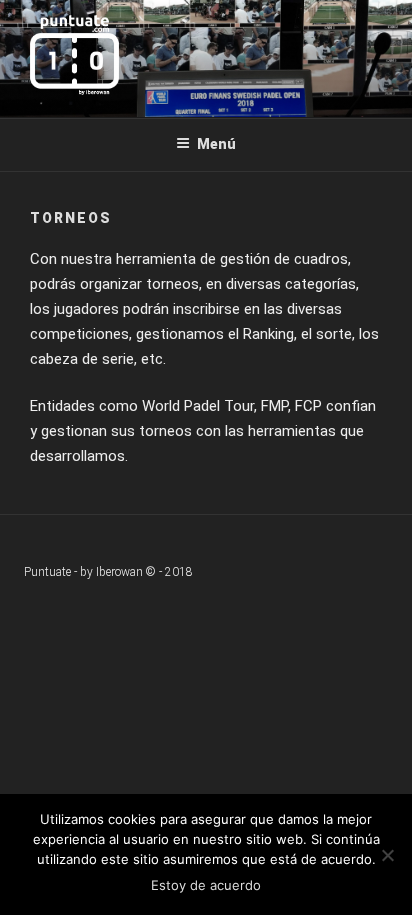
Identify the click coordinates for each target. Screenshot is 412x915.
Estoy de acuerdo (206, 885)
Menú (216, 144)
